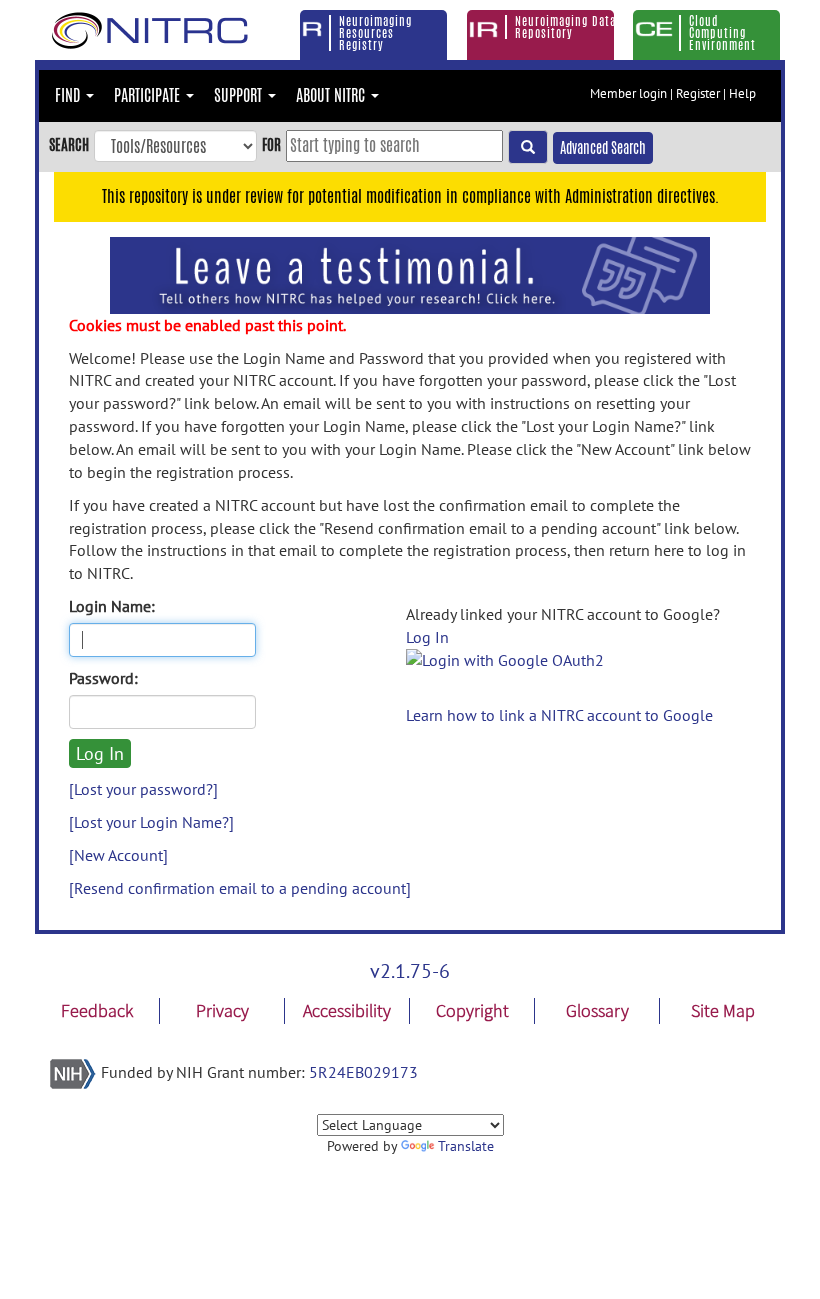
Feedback (97, 1010)
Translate (466, 1146)
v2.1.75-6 (410, 971)
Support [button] (240, 95)
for (271, 144)
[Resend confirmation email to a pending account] (240, 888)
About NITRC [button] (332, 95)
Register (698, 93)
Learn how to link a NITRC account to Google (559, 715)
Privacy (222, 1010)
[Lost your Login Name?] (151, 822)
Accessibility (347, 1010)
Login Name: (112, 606)
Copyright (472, 1010)
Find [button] (69, 95)
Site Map (723, 1010)
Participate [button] (149, 95)
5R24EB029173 (363, 1072)
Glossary (597, 1010)
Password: (103, 678)
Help (742, 93)
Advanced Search (603, 148)
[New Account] (118, 855)
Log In (427, 637)
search (69, 144)
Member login (628, 93)
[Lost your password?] (143, 789)
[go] (528, 147)
